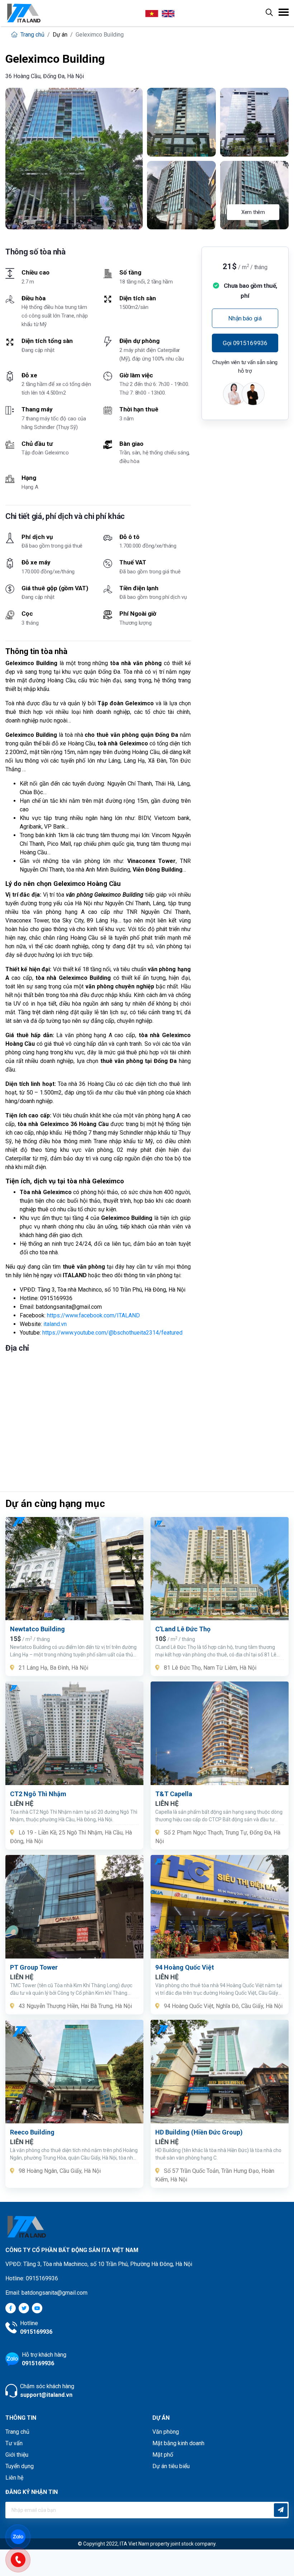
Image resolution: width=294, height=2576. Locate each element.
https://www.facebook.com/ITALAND (93, 1315)
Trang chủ (32, 35)
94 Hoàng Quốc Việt (185, 1967)
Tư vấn (14, 2443)
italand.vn (55, 1324)
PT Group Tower (34, 1967)
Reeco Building (32, 2132)
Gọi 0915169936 (245, 343)
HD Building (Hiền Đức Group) (199, 2132)
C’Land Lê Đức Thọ (183, 1629)
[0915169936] (22, 2559)
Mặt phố (163, 2455)
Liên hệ (14, 2478)
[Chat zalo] (22, 2536)
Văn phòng (166, 2432)
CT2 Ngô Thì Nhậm (38, 1794)
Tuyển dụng (20, 2466)
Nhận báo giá (245, 318)
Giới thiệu (17, 2455)
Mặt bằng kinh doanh (178, 2443)
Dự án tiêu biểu (171, 2466)
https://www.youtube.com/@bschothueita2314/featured (112, 1333)
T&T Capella (174, 1794)
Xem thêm (253, 212)
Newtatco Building (37, 1629)
